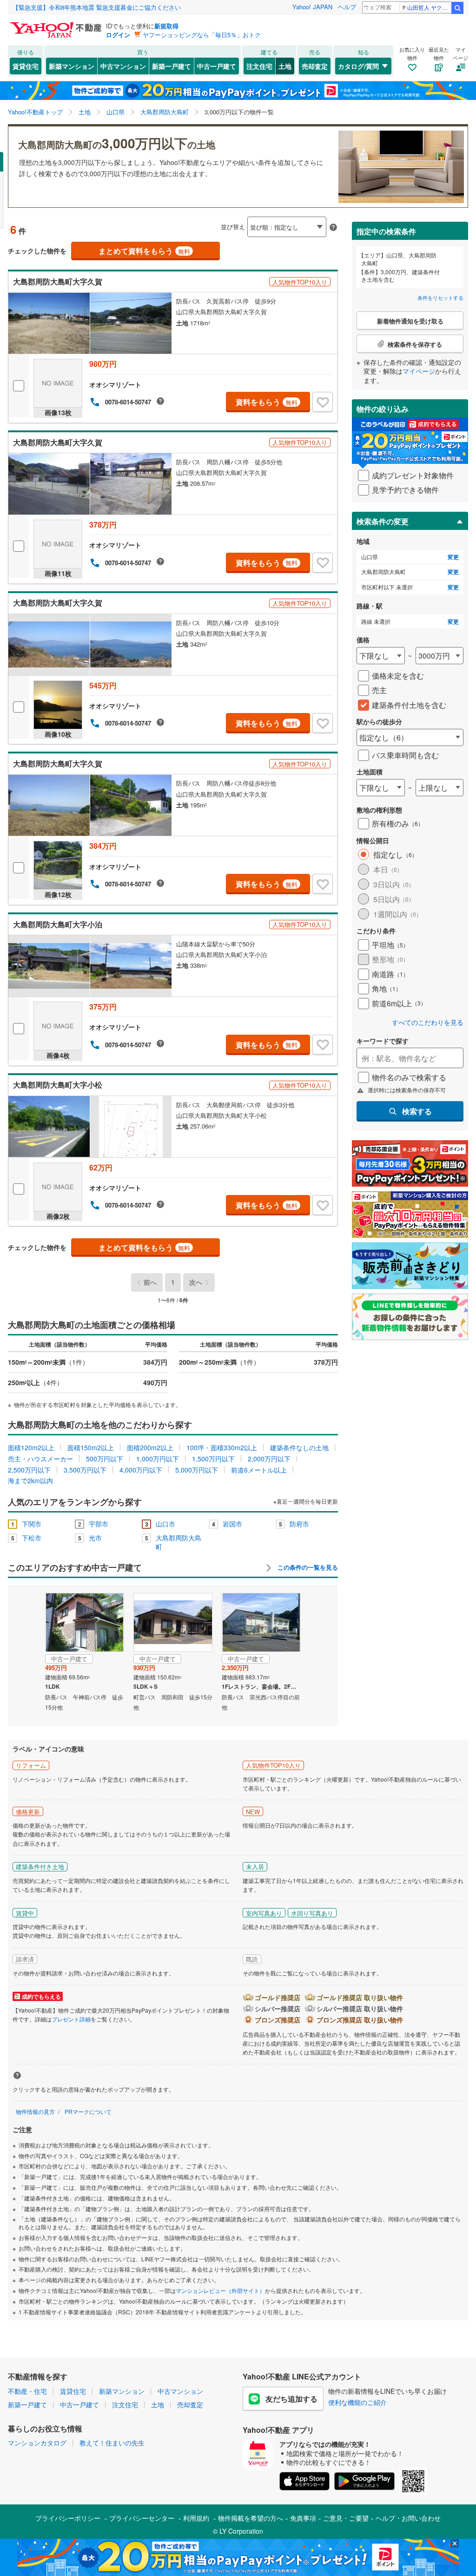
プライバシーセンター (142, 2518)
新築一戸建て (172, 66)
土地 (285, 66)
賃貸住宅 (26, 66)
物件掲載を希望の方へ (251, 2518)
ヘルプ (347, 7)
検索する (417, 1111)
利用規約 (196, 2518)
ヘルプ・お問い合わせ (408, 2518)
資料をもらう (267, 402)
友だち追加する (291, 2399)
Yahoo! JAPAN (312, 7)
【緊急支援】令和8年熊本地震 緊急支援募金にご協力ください (97, 7)
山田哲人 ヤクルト (429, 7)
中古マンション (123, 66)
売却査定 (315, 66)
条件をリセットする (440, 297)
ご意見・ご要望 (346, 2518)
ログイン (118, 35)
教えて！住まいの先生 (112, 2443)
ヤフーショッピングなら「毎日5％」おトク (202, 35)
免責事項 (303, 2518)
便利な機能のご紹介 (357, 2402)
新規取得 (166, 26)
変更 (453, 557)
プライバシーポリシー (68, 2518)
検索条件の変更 (383, 521)
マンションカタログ (37, 2443)
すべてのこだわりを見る (428, 1022)
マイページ (419, 371)
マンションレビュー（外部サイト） (220, 2290)
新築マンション (72, 66)
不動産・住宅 (27, 2391)
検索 (457, 8)
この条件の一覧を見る (307, 1567)
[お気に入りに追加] (323, 402)
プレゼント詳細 (71, 2019)
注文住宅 (259, 66)
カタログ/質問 (358, 66)
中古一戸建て (217, 66)
